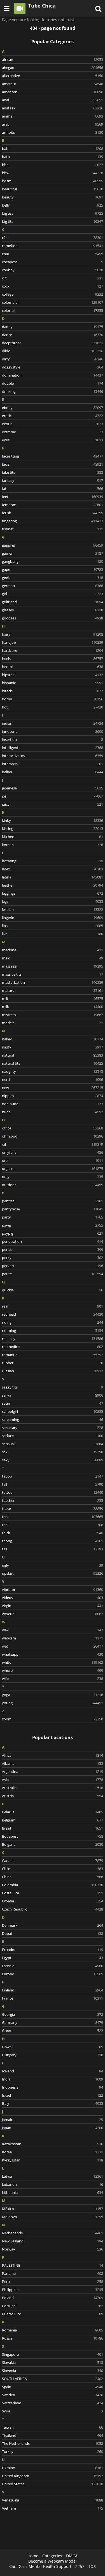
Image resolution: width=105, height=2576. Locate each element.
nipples (53, 1096)
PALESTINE (53, 2265)
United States (53, 2484)
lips (53, 926)
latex (53, 869)
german (53, 586)
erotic (53, 416)
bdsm (53, 181)
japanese (53, 788)
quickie (53, 1290)
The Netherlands (53, 2443)
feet (53, 497)
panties (53, 1201)
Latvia (53, 2176)
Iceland (53, 2071)
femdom (53, 505)
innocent (53, 731)
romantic (53, 1355)
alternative (53, 76)
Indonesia (53, 2087)
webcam (53, 1638)
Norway (53, 2249)
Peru (53, 2281)
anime (53, 116)
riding (53, 1322)
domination (53, 375)
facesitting (53, 456)
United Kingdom (53, 2476)
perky (53, 1258)
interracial (53, 764)
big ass (53, 213)
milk (53, 1007)
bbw (53, 173)
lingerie (53, 918)
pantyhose (53, 1209)
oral (53, 1160)
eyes (53, 440)
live (53, 934)
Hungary (53, 2055)
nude (53, 1112)
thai (53, 1525)
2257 (80, 2566)
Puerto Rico (53, 2314)
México (53, 2209)
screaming (53, 1419)
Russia (53, 2338)
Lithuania (53, 2192)
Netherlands (53, 2233)
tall (53, 1484)
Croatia (53, 1901)
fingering (53, 521)
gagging (53, 545)
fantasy (53, 480)
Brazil (53, 1828)
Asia (53, 1780)
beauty (53, 197)
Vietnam (53, 2508)
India (53, 2079)
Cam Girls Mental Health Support (40, 2566)
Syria (53, 2411)
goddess (53, 618)
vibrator (53, 1589)
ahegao (53, 68)
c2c (53, 238)
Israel (53, 2095)
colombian (53, 302)
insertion (53, 739)
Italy (53, 2103)
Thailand (53, 2435)
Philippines (53, 2290)
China (53, 1877)
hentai (53, 667)
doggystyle (53, 367)
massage (53, 966)
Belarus (53, 1812)
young (53, 1703)
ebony (53, 408)
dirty (53, 359)
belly (53, 205)
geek (53, 578)
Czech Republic (53, 1909)
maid (53, 958)
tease (53, 1509)
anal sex (53, 108)
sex (53, 1452)
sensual (53, 1444)
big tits (53, 221)
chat (53, 254)
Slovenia (53, 2371)
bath (53, 157)
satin (53, 1403)
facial (53, 464)
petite (53, 1274)
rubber (53, 1363)
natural (53, 1055)
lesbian (53, 909)
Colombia (53, 1885)
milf (53, 999)
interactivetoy (53, 756)
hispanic (53, 683)
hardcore (53, 650)
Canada (53, 1861)
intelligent (53, 748)
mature (53, 990)
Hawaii (53, 2047)
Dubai (53, 1933)
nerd (53, 1079)
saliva (53, 1395)
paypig (53, 1233)
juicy (53, 804)
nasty (53, 1047)
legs (53, 901)
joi (53, 796)
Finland (53, 1990)
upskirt (53, 1573)
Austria (53, 1796)
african (53, 59)
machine (53, 950)
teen (53, 1517)
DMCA (72, 2556)
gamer (53, 553)
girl (53, 594)
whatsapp (53, 1654)
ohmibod (53, 1136)
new (53, 1088)
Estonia (53, 1966)
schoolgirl (53, 1411)
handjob (53, 642)
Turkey (53, 2451)
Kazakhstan (53, 2144)
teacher (53, 1500)
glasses (53, 610)
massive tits (53, 974)
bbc (53, 165)
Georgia (53, 2014)
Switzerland (53, 2403)
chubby (53, 270)
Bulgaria (53, 1844)
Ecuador (53, 1950)
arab (53, 124)
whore (53, 1670)
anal (53, 100)
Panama (53, 2273)
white (53, 1662)
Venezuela (53, 2500)
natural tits (53, 1063)
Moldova (53, 2217)
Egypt (53, 1958)
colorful (53, 310)
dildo (53, 351)
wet (53, 1646)
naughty (53, 1071)
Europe (53, 1974)
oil (53, 1144)
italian (53, 772)
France (53, 1998)
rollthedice (53, 1347)
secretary (53, 1428)
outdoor (53, 1185)
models (53, 1023)
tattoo (53, 1492)
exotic (53, 424)
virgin (53, 1606)
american (53, 92)
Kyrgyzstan (53, 2160)
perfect (53, 1249)
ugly (53, 1565)
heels (53, 659)
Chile (53, 1869)
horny (53, 699)
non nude (53, 1104)
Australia (53, 1788)
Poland (53, 2298)
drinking (53, 391)
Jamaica (53, 2120)
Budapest (53, 1836)
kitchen (53, 837)
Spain (53, 2387)
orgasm (53, 1169)
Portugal (53, 2306)
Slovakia (53, 2362)
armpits (53, 132)
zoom (53, 1719)
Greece (53, 2031)
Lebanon (53, 2184)
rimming (53, 1330)
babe (53, 149)
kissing (53, 829)
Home (33, 2556)
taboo (53, 1476)
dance (53, 335)
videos (53, 1598)
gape (53, 569)
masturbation (53, 982)
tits (53, 1549)
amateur (53, 84)
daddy (53, 327)
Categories (52, 2556)
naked (53, 1039)
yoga (53, 1695)
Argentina (53, 1771)
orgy (53, 1177)
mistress (53, 1015)
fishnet (53, 529)
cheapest (53, 262)
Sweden (53, 2395)
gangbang (53, 561)
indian (53, 723)
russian (53, 1371)
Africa (53, 1755)
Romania (53, 2330)
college (53, 294)
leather (53, 885)
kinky (53, 820)
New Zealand (53, 2241)
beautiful (53, 189)
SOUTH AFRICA (53, 2379)
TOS (92, 2566)
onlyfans (53, 1152)
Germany (53, 2022)
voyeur (53, 1614)
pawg (53, 1225)
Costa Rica (53, 1893)
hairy (53, 634)
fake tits (53, 472)
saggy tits (53, 1387)
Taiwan (53, 2427)
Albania (53, 1763)
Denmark (53, 1925)
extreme (53, 432)
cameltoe (53, 246)
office (53, 1128)
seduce (53, 1436)
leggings (53, 893)
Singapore (53, 2354)
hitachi (53, 691)
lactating (53, 861)
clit (53, 278)
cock (53, 286)
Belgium (53, 1820)
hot (53, 707)
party (53, 1217)
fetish (53, 513)
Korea (53, 2152)
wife (53, 1679)
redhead (53, 1314)
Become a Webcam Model (53, 2561)
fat (53, 489)
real (53, 1306)
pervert (53, 1266)
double (53, 383)
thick (53, 1533)
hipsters (53, 675)
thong (53, 1541)
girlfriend (53, 602)
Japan (53, 2128)
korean (53, 845)
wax (53, 1630)
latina (53, 877)
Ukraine (53, 2468)
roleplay (53, 1339)
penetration (53, 1241)
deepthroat (53, 343)
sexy (53, 1460)
